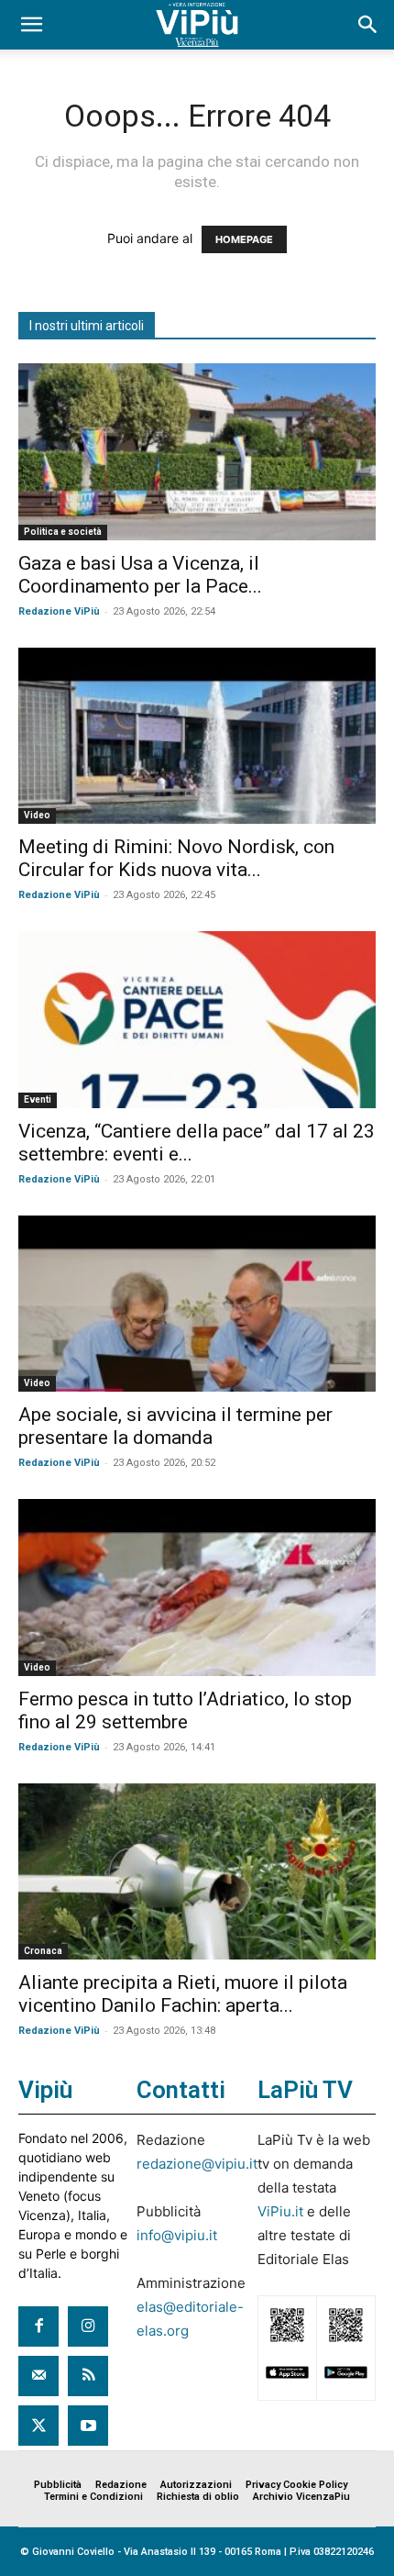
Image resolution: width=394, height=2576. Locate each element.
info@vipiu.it (177, 2235)
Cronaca (43, 1951)
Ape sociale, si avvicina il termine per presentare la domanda (175, 1426)
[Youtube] (88, 2426)
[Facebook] (38, 2326)
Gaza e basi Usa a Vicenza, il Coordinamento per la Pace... (140, 575)
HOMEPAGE (244, 239)
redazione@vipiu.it (197, 2164)
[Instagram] (88, 2326)
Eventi (38, 1099)
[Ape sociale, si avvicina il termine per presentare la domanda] (197, 1304)
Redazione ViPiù (59, 611)
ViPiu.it (280, 2211)
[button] (31, 25)
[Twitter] (38, 2426)
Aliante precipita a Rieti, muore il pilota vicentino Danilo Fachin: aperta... (183, 1994)
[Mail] (38, 2376)
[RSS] (88, 2376)
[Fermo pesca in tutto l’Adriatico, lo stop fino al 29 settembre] (197, 1588)
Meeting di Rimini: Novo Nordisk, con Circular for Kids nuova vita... (176, 858)
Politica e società (63, 532)
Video (37, 815)
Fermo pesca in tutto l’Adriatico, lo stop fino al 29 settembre (185, 1710)
